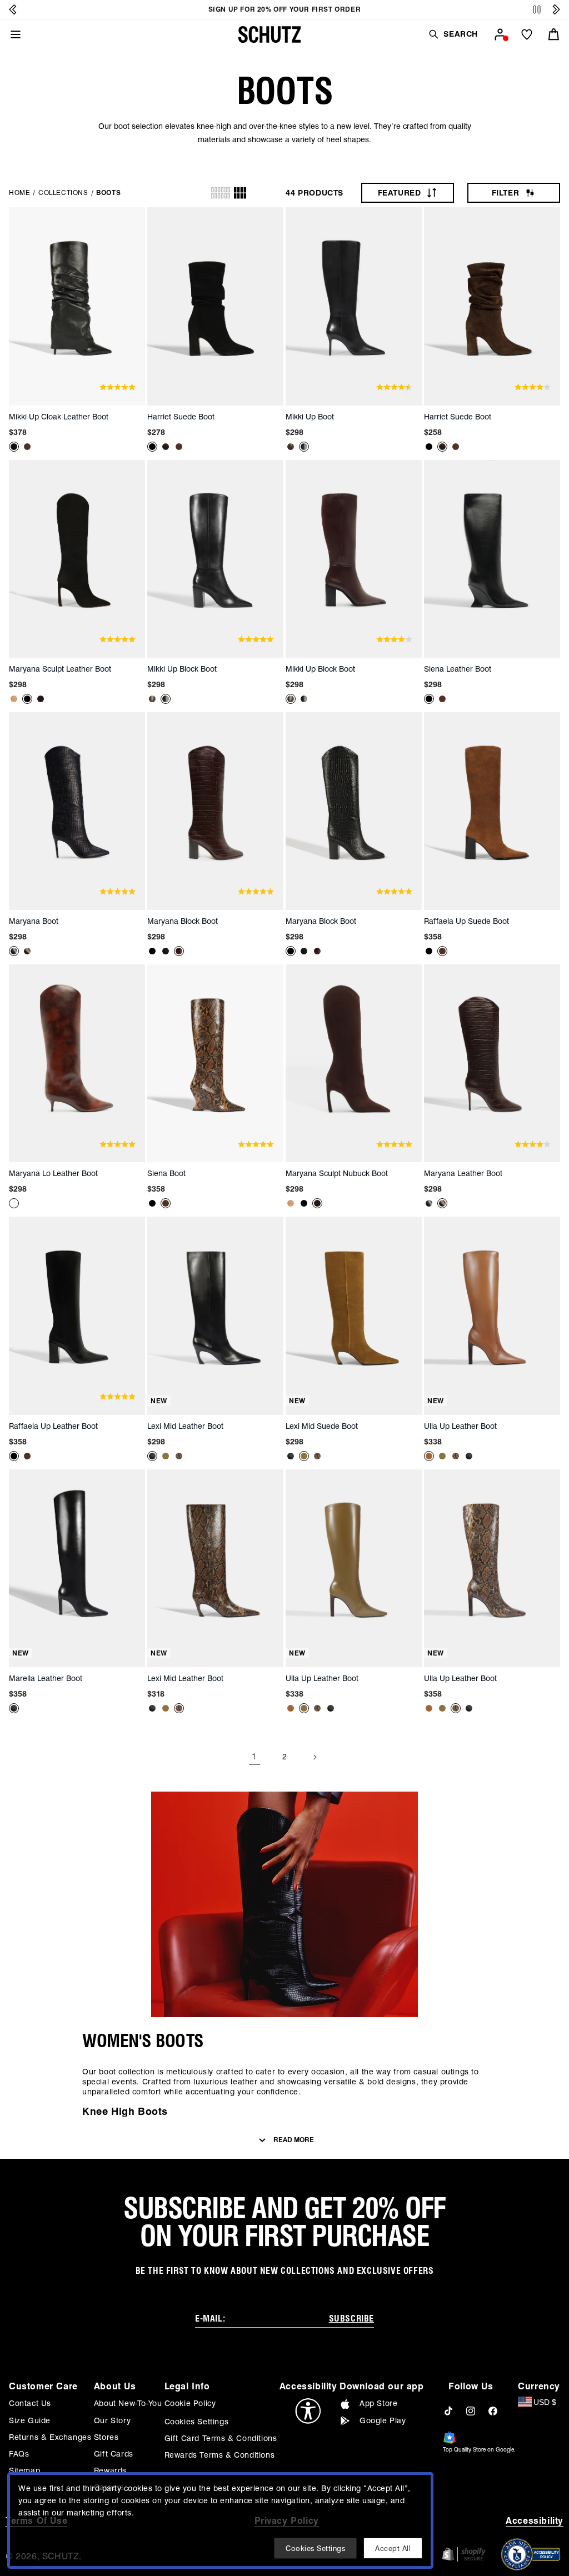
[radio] (221, 193)
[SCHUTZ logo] (269, 34)
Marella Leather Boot (46, 1678)
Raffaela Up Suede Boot (466, 921)
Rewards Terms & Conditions (220, 2455)
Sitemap (24, 2470)
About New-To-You (128, 2403)
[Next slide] (556, 9)
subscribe (351, 2319)
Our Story (112, 2420)
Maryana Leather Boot (463, 1173)
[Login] (500, 34)
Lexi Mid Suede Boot (322, 1426)
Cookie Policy (190, 2403)
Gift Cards (114, 2454)
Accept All (393, 2548)
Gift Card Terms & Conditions (221, 2438)
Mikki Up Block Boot (182, 669)
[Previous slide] (13, 9)
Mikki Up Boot (310, 417)
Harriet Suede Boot (181, 417)
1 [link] (254, 1756)
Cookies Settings (197, 2422)
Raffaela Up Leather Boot (53, 1426)
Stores (106, 2437)
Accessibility (535, 2521)
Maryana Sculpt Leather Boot (60, 669)
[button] (453, 34)
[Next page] (315, 1757)
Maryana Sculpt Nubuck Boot (337, 1173)
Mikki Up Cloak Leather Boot (59, 417)
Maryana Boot (34, 921)
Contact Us (30, 2403)
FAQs (19, 2454)
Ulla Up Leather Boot (460, 1426)
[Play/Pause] (537, 10)
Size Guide (30, 2420)
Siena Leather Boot (458, 669)
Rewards (110, 2470)
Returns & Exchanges (50, 2437)
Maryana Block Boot (183, 921)
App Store (378, 2403)
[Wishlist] (527, 34)
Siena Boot (166, 1173)
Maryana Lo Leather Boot (53, 1173)
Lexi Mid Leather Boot (185, 1426)
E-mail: (210, 2319)
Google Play (383, 2420)
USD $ (545, 2402)
